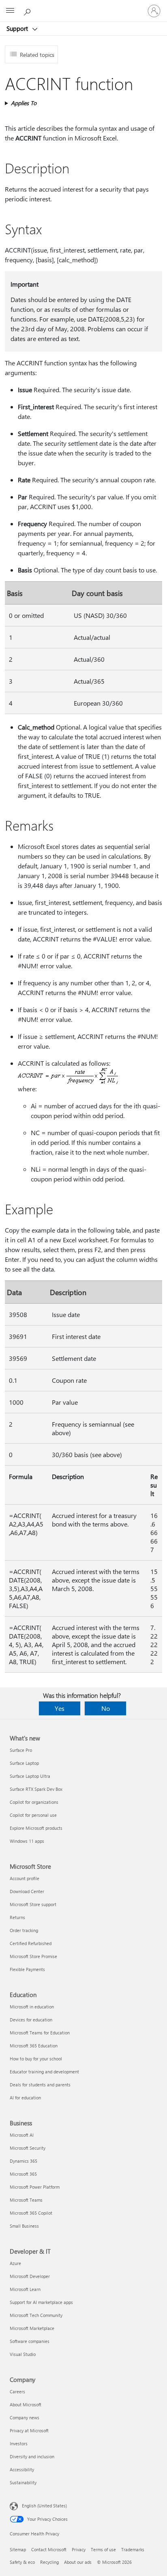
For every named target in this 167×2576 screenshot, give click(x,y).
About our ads (78, 2562)
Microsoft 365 (23, 2174)
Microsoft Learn (25, 2289)
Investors (19, 2443)
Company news (25, 2417)
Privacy (79, 2549)
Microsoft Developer (30, 2276)
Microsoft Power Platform (35, 2187)
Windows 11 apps (27, 1841)
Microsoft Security (28, 2148)
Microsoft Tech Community (36, 2315)
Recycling (49, 2562)
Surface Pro (21, 1750)
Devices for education (31, 2020)
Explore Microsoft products (36, 1828)
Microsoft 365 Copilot (31, 2213)
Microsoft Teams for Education (40, 2033)
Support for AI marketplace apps (41, 2302)
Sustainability (23, 2482)
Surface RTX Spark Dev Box (36, 1789)
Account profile (25, 1878)
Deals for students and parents (40, 2085)
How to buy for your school (36, 2059)
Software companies (30, 2341)
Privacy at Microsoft (29, 2430)
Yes (60, 1708)
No (106, 1708)
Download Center (27, 1891)
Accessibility (22, 2469)
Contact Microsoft (49, 2549)
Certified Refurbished (31, 1943)
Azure (15, 2263)
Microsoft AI (22, 2135)
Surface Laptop (24, 1763)
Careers (17, 2391)
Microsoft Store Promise (33, 1956)
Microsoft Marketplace (32, 2328)
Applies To (24, 103)
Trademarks (133, 2549)
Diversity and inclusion (32, 2456)
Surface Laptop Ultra (30, 1776)
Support (18, 28)
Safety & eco (22, 2562)
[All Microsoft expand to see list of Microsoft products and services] (10, 11)
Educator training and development (44, 2072)
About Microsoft (26, 2404)
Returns (17, 1917)
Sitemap (18, 2549)
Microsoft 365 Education (34, 2046)
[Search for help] (28, 11)
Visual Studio (23, 2354)
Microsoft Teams (26, 2200)
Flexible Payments (27, 1969)
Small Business (24, 2226)
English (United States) (44, 2506)
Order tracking (24, 1930)
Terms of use (103, 2549)
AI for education (25, 2098)
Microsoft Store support (33, 1904)
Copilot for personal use (33, 1815)
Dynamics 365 (24, 2161)
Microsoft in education (32, 2007)
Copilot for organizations (34, 1802)
